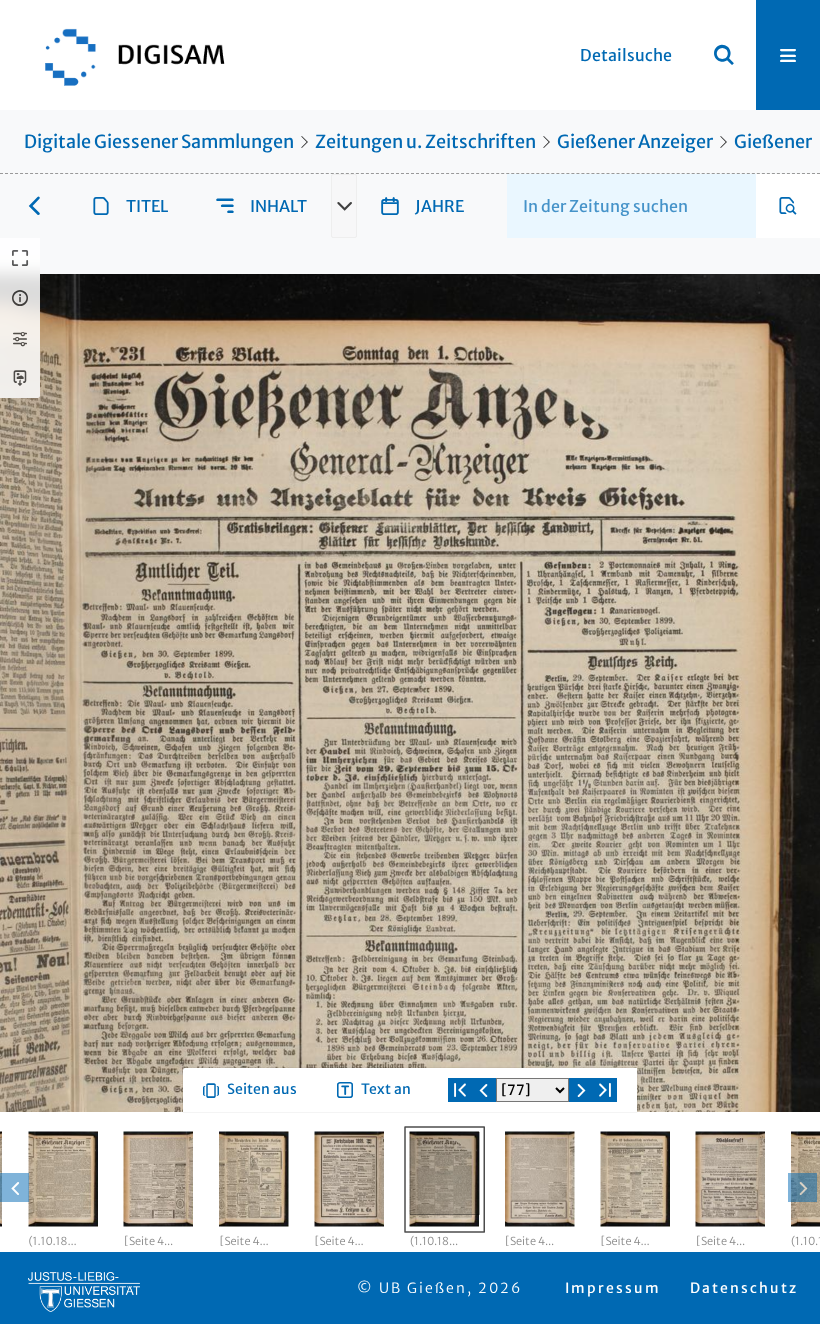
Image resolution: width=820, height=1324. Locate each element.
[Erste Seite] (460, 1162)
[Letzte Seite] (605, 1162)
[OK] (724, 55)
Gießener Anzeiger (635, 141)
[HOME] (125, 55)
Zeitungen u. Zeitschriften (425, 141)
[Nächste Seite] (581, 1162)
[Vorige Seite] (484, 1162)
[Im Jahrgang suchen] (788, 206)
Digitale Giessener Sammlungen (159, 141)
